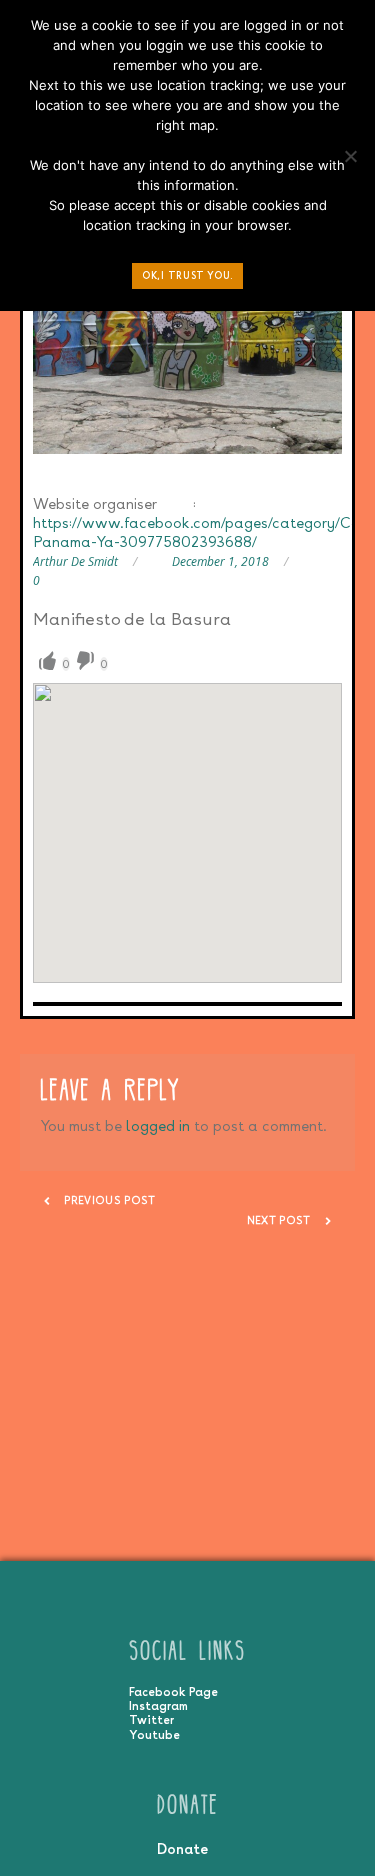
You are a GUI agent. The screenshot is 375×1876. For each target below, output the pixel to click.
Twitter (151, 1720)
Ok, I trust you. (187, 275)
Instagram (158, 1706)
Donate (182, 1848)
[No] (350, 161)
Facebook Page (173, 1692)
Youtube (154, 1735)
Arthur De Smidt (75, 561)
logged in (158, 1125)
